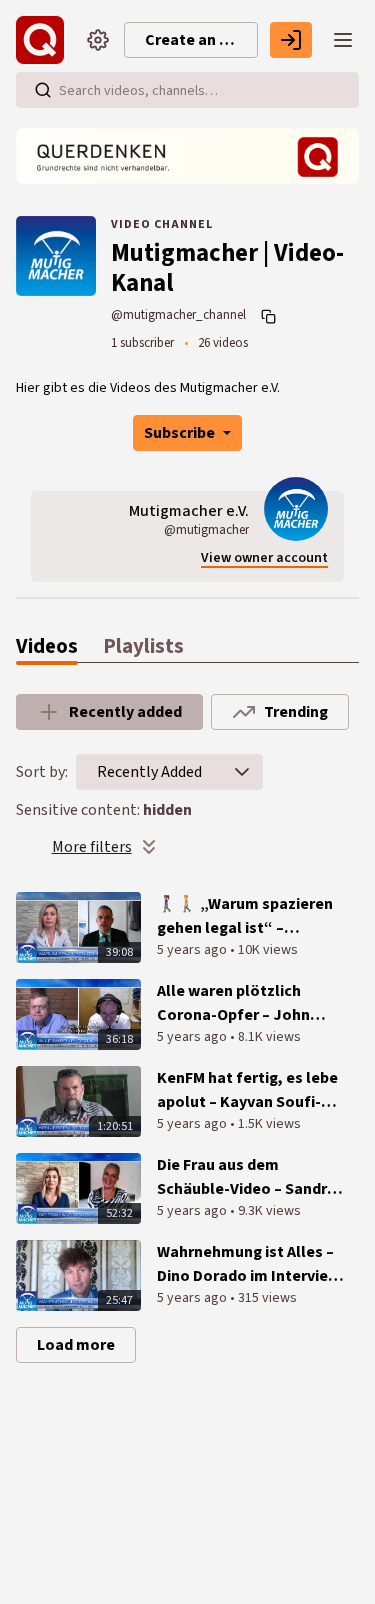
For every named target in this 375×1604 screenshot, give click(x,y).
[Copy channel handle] (271, 316)
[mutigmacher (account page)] (296, 508)
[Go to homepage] (44, 40)
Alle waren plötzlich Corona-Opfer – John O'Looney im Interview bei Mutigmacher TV (251, 1003)
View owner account (264, 558)
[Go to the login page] (291, 40)
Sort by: (42, 772)
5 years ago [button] (193, 950)
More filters (92, 847)
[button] (242, 772)
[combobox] (149, 772)
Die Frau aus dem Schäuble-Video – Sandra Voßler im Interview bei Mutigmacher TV (246, 1177)
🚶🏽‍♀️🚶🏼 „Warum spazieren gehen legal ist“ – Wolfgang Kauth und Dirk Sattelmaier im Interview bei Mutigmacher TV (247, 916)
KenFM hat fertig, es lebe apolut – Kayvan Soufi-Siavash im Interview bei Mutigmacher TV (247, 1090)
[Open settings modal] (98, 40)
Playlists (143, 646)
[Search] (43, 90)
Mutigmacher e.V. (189, 511)
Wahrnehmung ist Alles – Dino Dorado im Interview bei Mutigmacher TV (248, 1264)
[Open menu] (343, 40)
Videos (47, 646)
